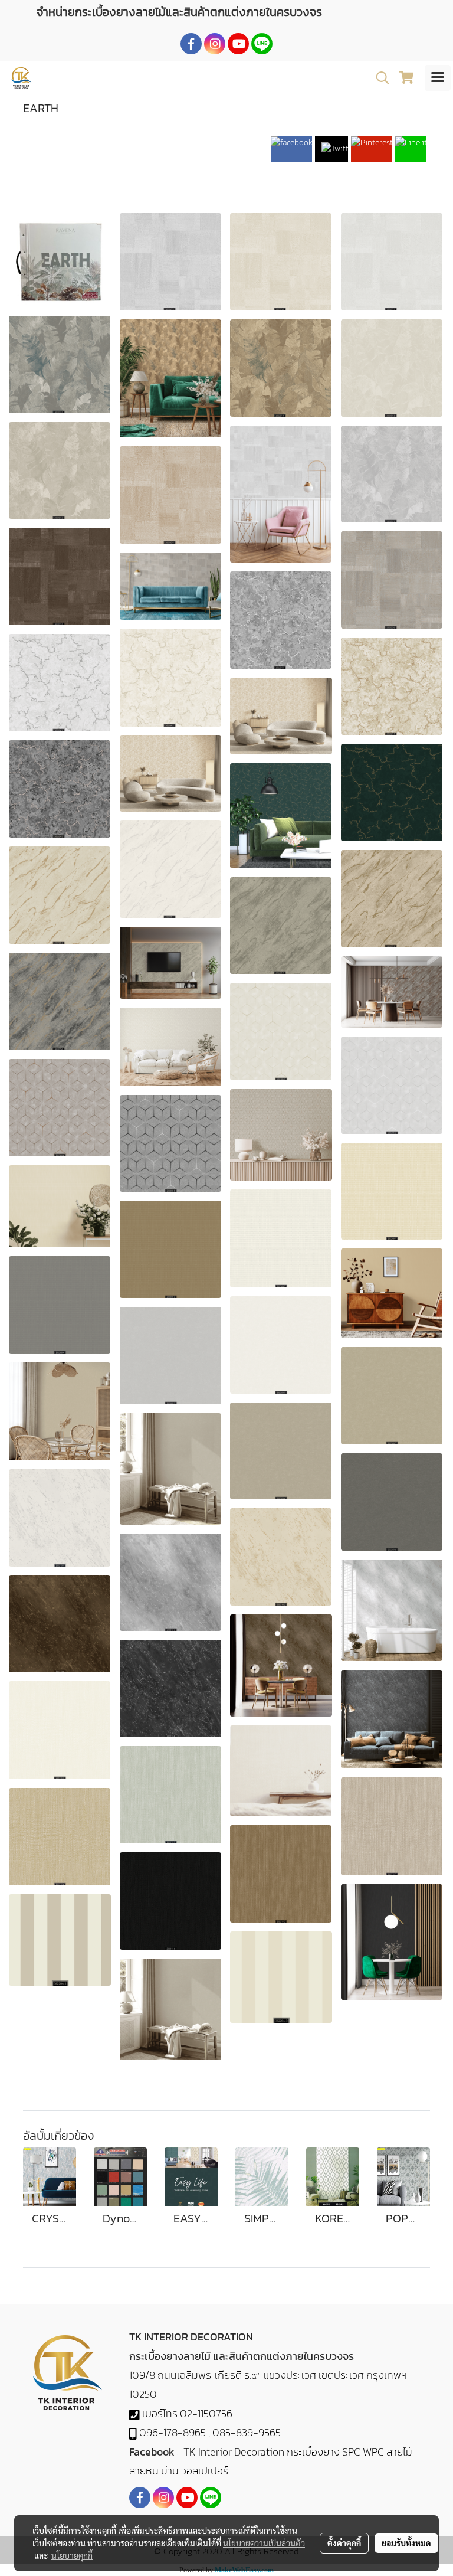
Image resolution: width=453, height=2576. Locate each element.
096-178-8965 (173, 2432)
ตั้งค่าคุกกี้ (344, 2543)
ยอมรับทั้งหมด (406, 2543)
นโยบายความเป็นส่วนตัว (264, 2543)
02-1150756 (206, 2413)
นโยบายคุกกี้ (72, 2555)
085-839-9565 (247, 2432)
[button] (379, 78)
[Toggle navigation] (438, 78)
